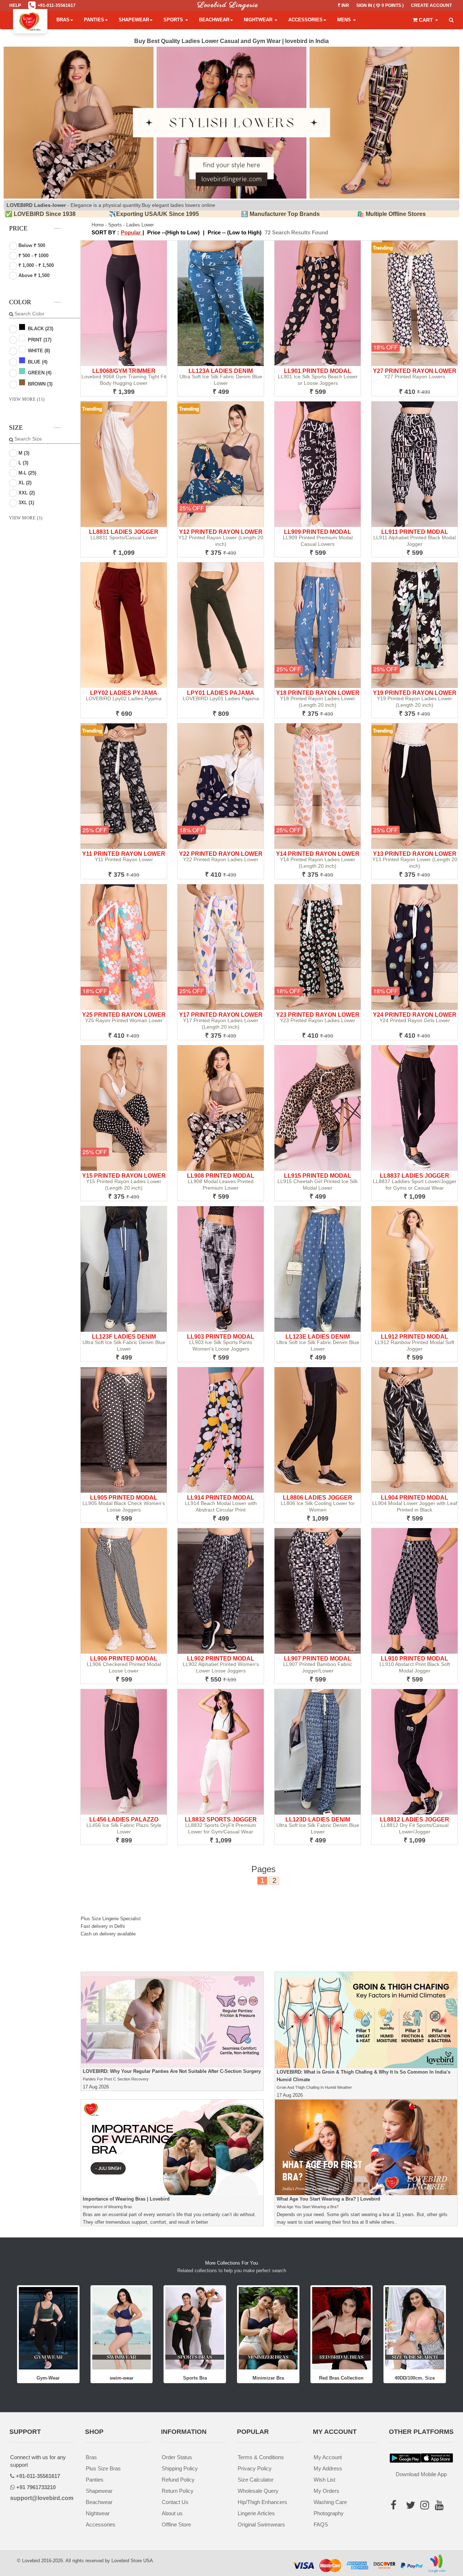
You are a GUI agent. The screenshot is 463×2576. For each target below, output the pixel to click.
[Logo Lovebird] (30, 20)
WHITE (38, 351)
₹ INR (343, 5)
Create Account (431, 5)
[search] (451, 20)
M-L (27, 473)
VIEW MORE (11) (27, 399)
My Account (328, 2457)
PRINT (39, 340)
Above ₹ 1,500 (33, 275)
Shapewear (134, 20)
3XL (26, 503)
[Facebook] (396, 2507)
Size (16, 428)
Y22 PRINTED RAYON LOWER (221, 854)
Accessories (305, 20)
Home (98, 225)
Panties (94, 20)
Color (20, 302)
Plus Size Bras (103, 2468)
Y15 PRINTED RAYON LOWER (124, 1176)
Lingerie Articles (256, 2513)
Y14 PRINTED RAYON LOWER (318, 854)
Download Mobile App (421, 2474)
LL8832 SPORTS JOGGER (221, 1820)
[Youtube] (439, 2517)
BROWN (39, 384)
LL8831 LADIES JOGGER (124, 532)
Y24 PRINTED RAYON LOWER (415, 1015)
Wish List (324, 2480)
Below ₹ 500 (31, 245)
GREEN (39, 373)
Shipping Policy (180, 2468)
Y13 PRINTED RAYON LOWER (415, 854)
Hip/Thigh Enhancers (262, 2502)
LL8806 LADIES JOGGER (318, 1498)
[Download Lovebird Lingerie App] (437, 2458)
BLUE (37, 362)
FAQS (321, 2524)
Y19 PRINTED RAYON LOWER (415, 693)
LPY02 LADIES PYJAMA (124, 693)
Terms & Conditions (261, 2457)
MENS (345, 20)
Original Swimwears (261, 2524)
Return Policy (178, 2491)
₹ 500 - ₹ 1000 (33, 256)
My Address (328, 2468)
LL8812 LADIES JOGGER (415, 1820)
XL (24, 483)
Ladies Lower (140, 225)
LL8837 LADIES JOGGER (415, 1176)
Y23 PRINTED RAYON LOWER (318, 1015)
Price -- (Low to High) (235, 232)
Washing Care (330, 2502)
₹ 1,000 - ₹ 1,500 (35, 265)
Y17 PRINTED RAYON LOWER (221, 1015)
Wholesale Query (258, 2491)
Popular (131, 232)
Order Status (177, 2457)
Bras (63, 20)
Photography (329, 2513)
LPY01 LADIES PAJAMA (221, 693)
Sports (174, 20)
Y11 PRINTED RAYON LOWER (124, 854)
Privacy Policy (255, 2468)
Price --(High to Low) (173, 232)
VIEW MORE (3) (26, 518)
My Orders (326, 2491)
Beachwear (214, 20)
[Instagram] (425, 2517)
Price (18, 228)
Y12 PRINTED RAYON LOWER (221, 532)
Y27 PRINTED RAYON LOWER (415, 371)
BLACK (40, 329)
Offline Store (176, 2524)
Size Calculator (256, 2480)
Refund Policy (178, 2480)
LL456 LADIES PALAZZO (124, 1820)
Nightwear (259, 20)
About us (172, 2513)
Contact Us (175, 2502)
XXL (26, 493)
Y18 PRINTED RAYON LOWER (318, 693)
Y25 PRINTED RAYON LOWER (124, 1015)
